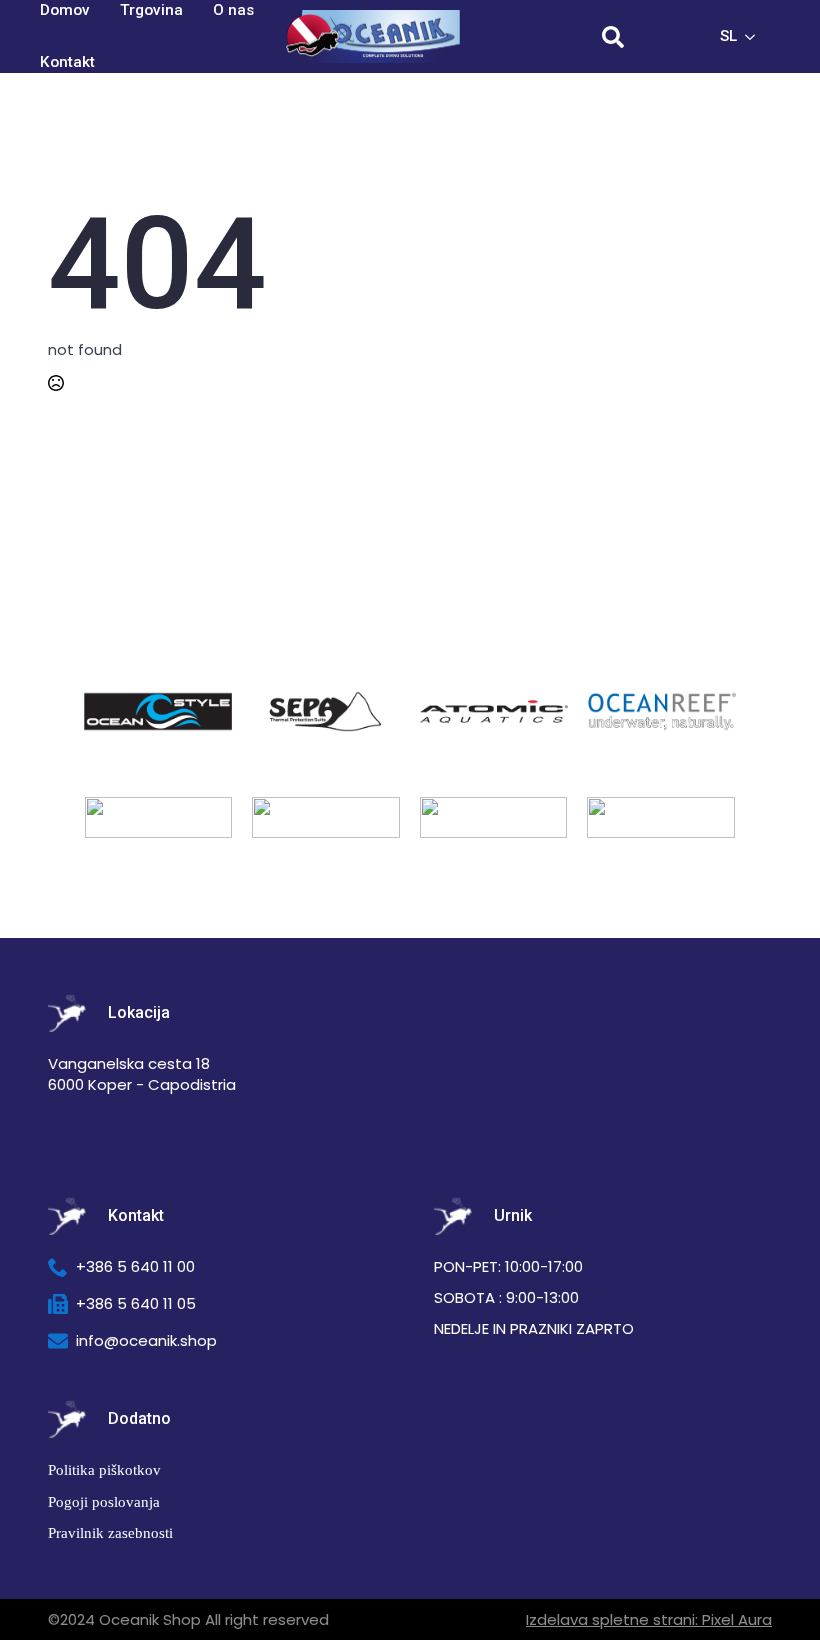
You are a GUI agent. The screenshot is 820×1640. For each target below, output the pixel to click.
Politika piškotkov (104, 1469)
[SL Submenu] (756, 36)
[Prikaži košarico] (670, 37)
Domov (65, 10)
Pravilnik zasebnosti (110, 1532)
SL (728, 36)
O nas (233, 10)
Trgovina (151, 10)
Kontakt (67, 62)
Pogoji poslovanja (104, 1501)
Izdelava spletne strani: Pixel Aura (649, 1619)
